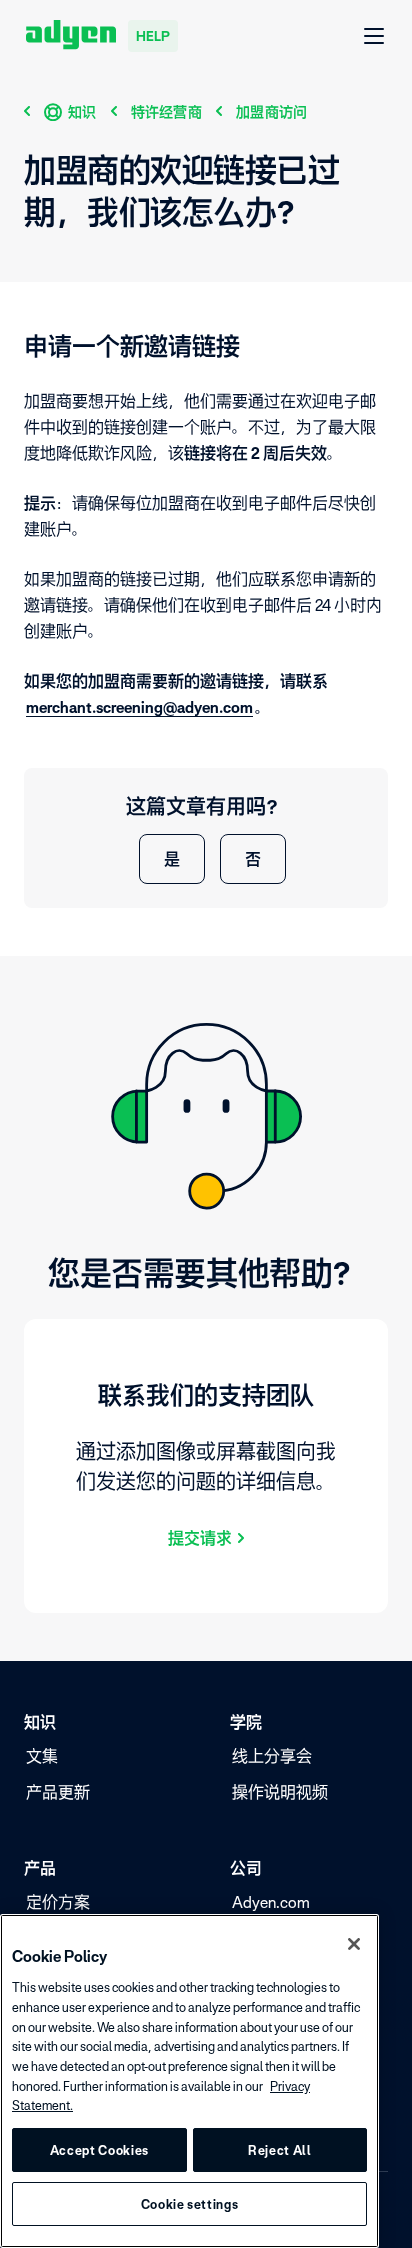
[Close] (354, 1944)
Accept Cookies (99, 2150)
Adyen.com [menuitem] (271, 1902)
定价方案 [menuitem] (58, 1902)
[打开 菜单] (375, 37)
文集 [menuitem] (42, 1756)
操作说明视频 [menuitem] (280, 1792)
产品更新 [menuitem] (58, 1792)
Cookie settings (190, 2204)
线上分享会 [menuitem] (272, 1756)
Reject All (280, 2150)
